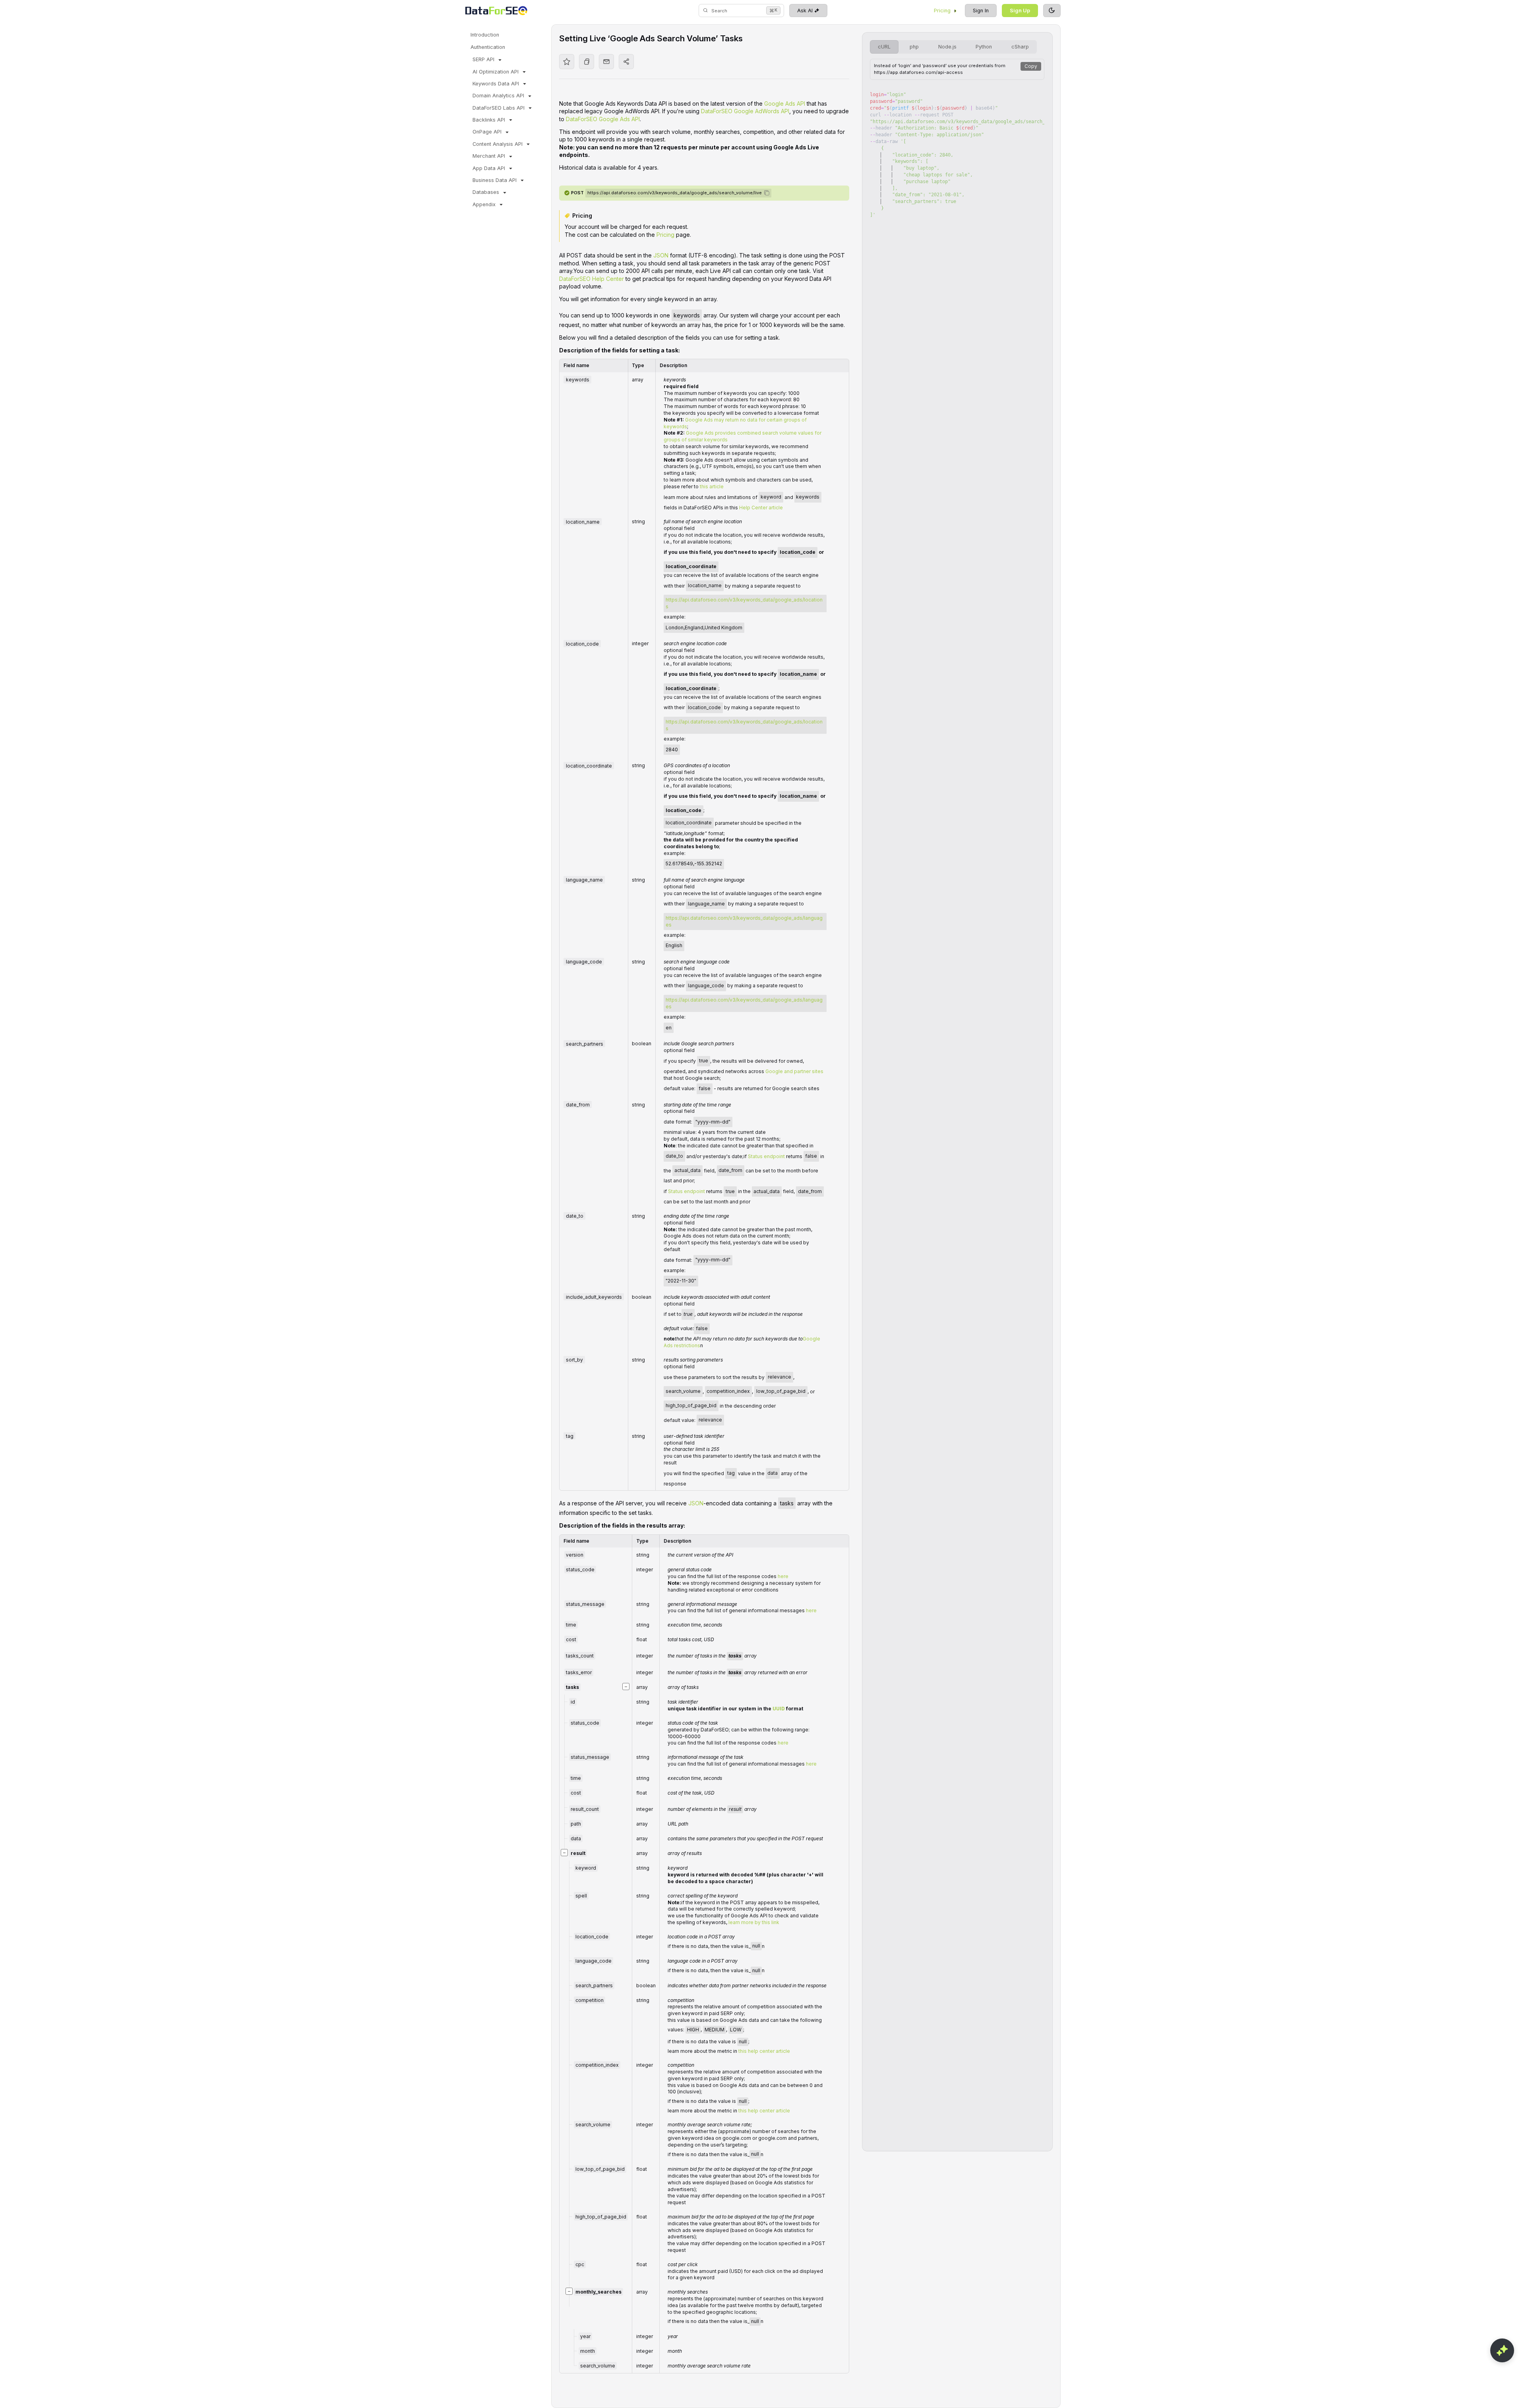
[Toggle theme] (1052, 11)
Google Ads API (785, 103)
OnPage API (487, 132)
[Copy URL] (587, 62)
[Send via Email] (606, 62)
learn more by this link (754, 1922)
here (783, 1576)
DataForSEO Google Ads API (603, 119)
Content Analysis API (498, 144)
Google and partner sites (794, 1071)
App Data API (489, 168)
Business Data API (495, 180)
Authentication (488, 47)
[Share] (626, 62)
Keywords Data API (496, 84)
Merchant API (489, 156)
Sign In (981, 11)
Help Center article (761, 508)
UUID (779, 1709)
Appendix (484, 204)
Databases (486, 192)
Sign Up (1020, 11)
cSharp (1020, 47)
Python (984, 47)
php (914, 47)
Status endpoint (766, 1156)
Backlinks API (489, 120)
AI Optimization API (496, 72)
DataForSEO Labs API (499, 108)
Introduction (485, 35)
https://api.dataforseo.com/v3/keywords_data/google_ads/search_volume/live (675, 193)
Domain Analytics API (498, 96)
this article (712, 486)
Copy (1031, 66)
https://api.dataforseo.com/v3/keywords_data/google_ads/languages (744, 921)
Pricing (942, 11)
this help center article (764, 2051)
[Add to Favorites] (567, 62)
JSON (661, 255)
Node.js (947, 47)
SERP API (483, 59)
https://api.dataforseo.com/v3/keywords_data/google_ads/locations (744, 603)
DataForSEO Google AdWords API (745, 111)
